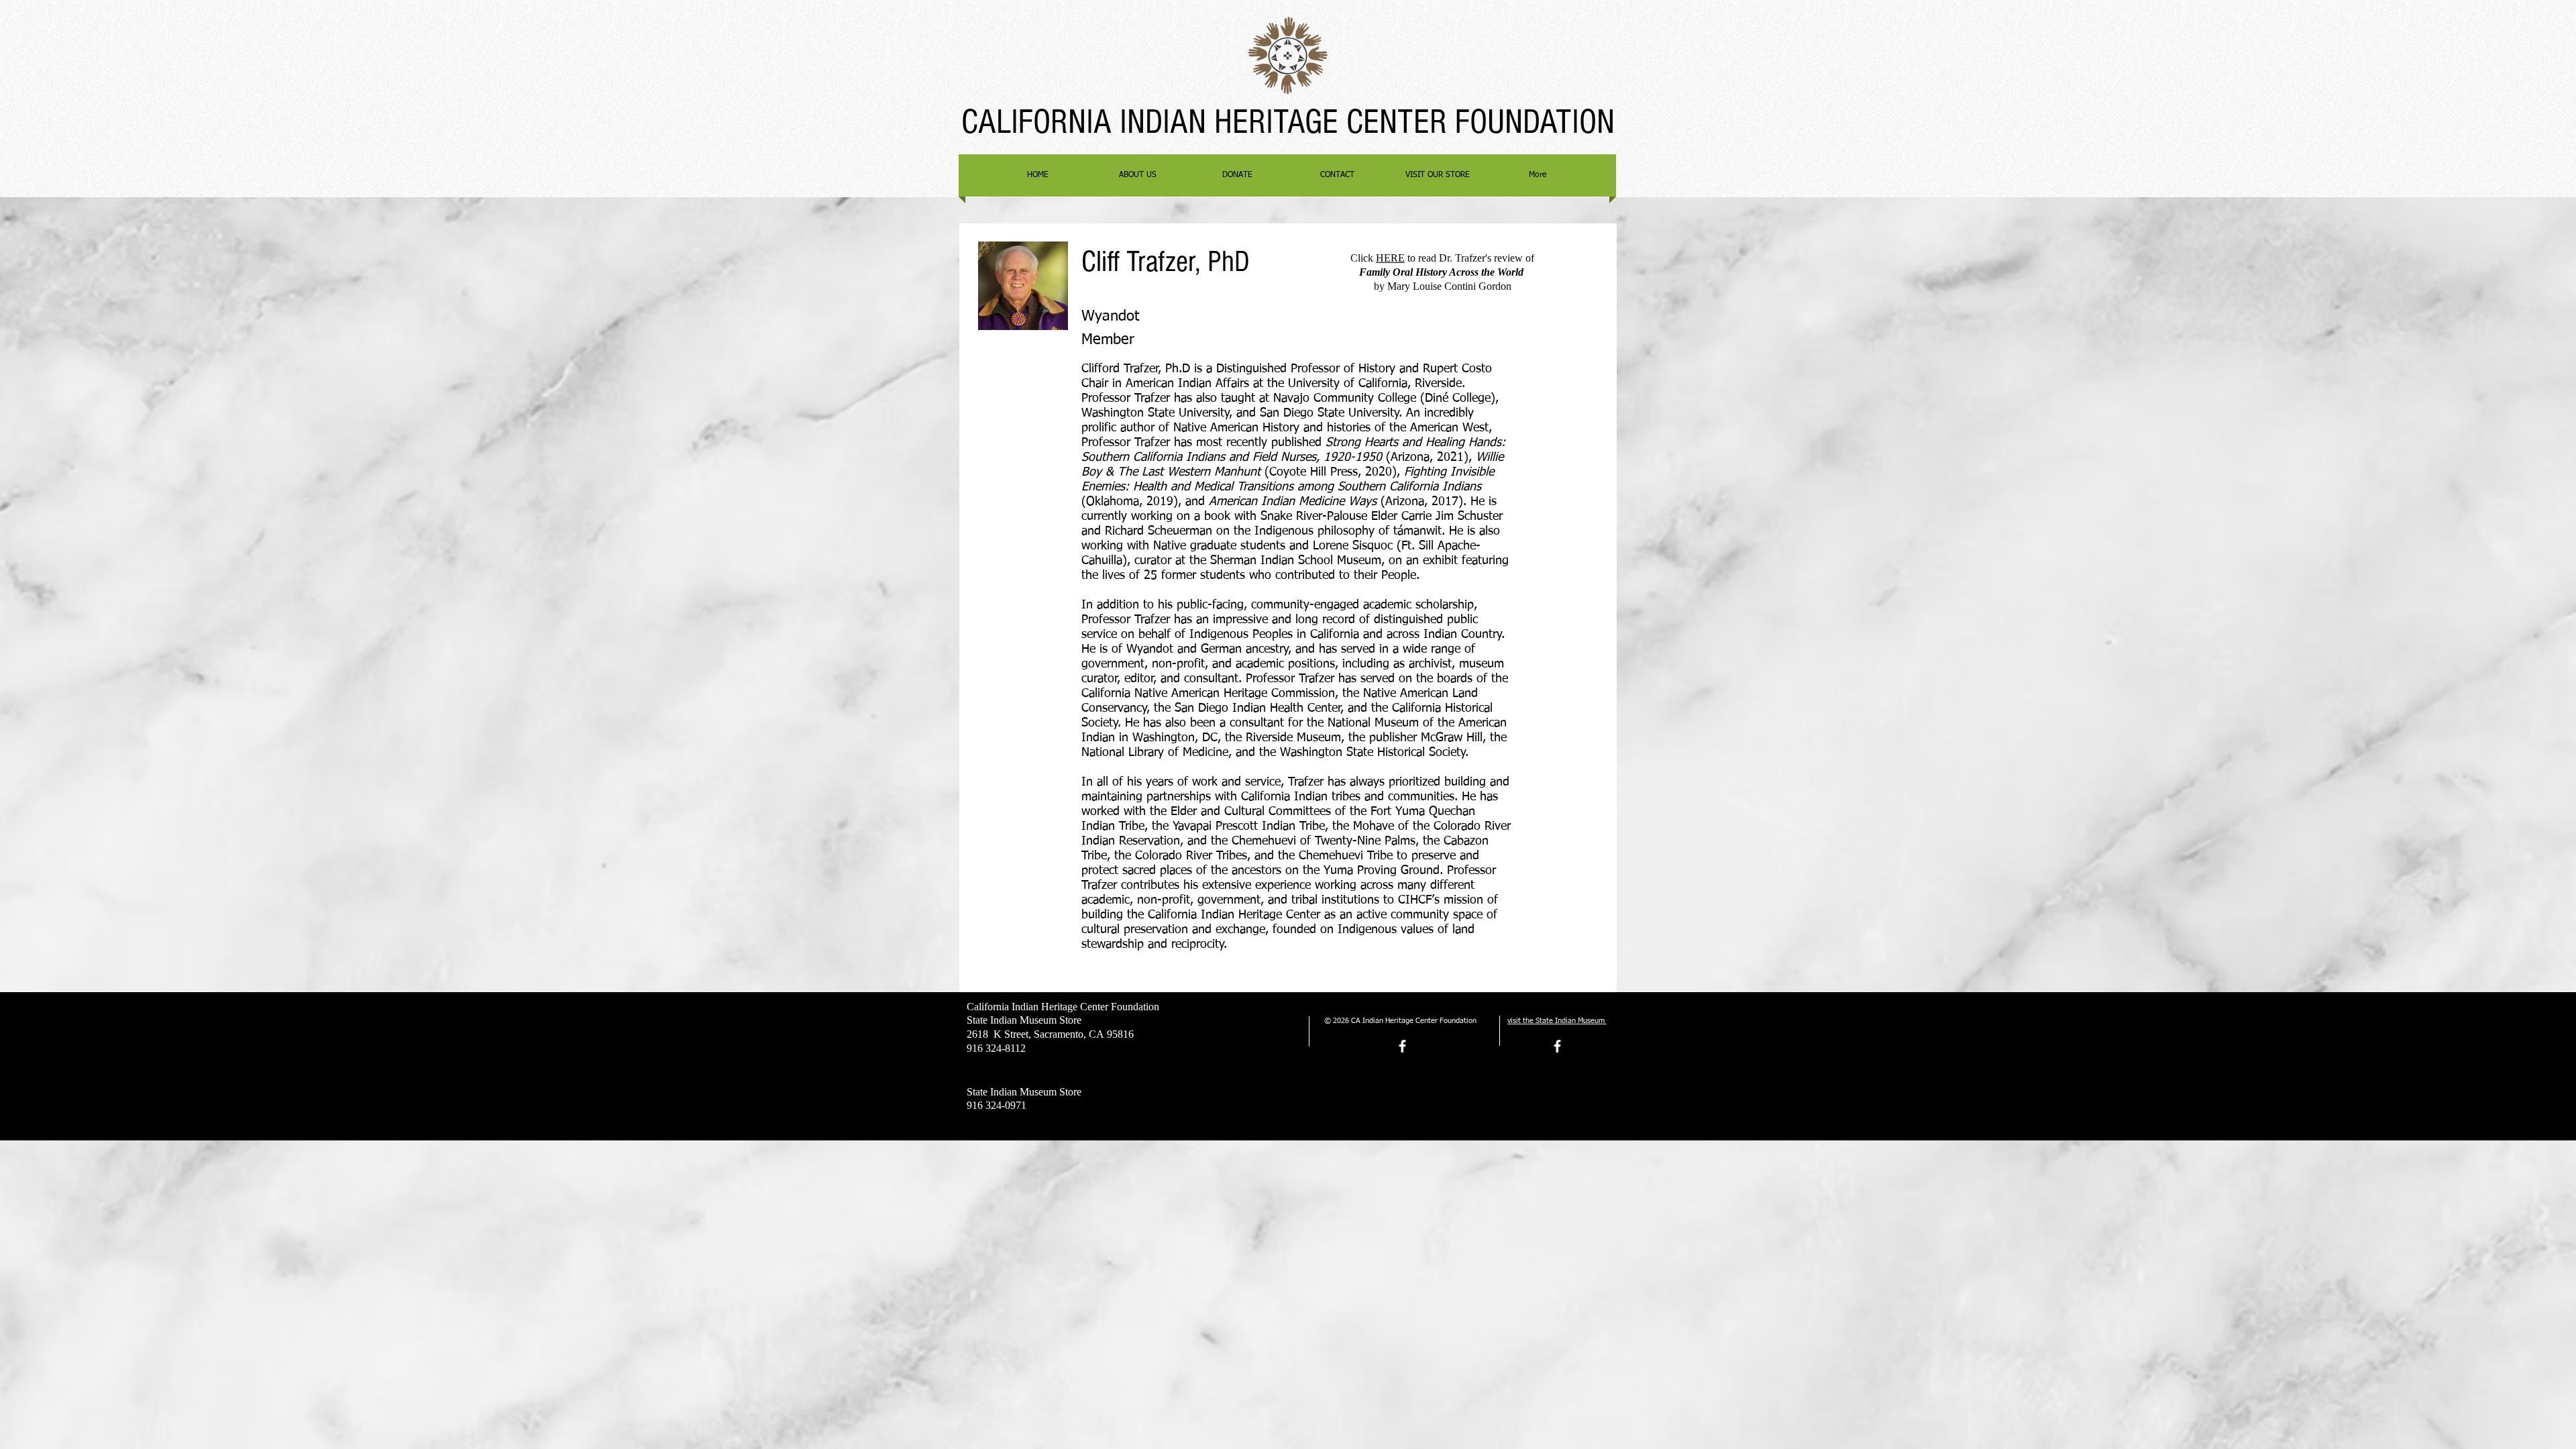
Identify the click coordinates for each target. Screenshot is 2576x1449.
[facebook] (1402, 1046)
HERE (1390, 258)
